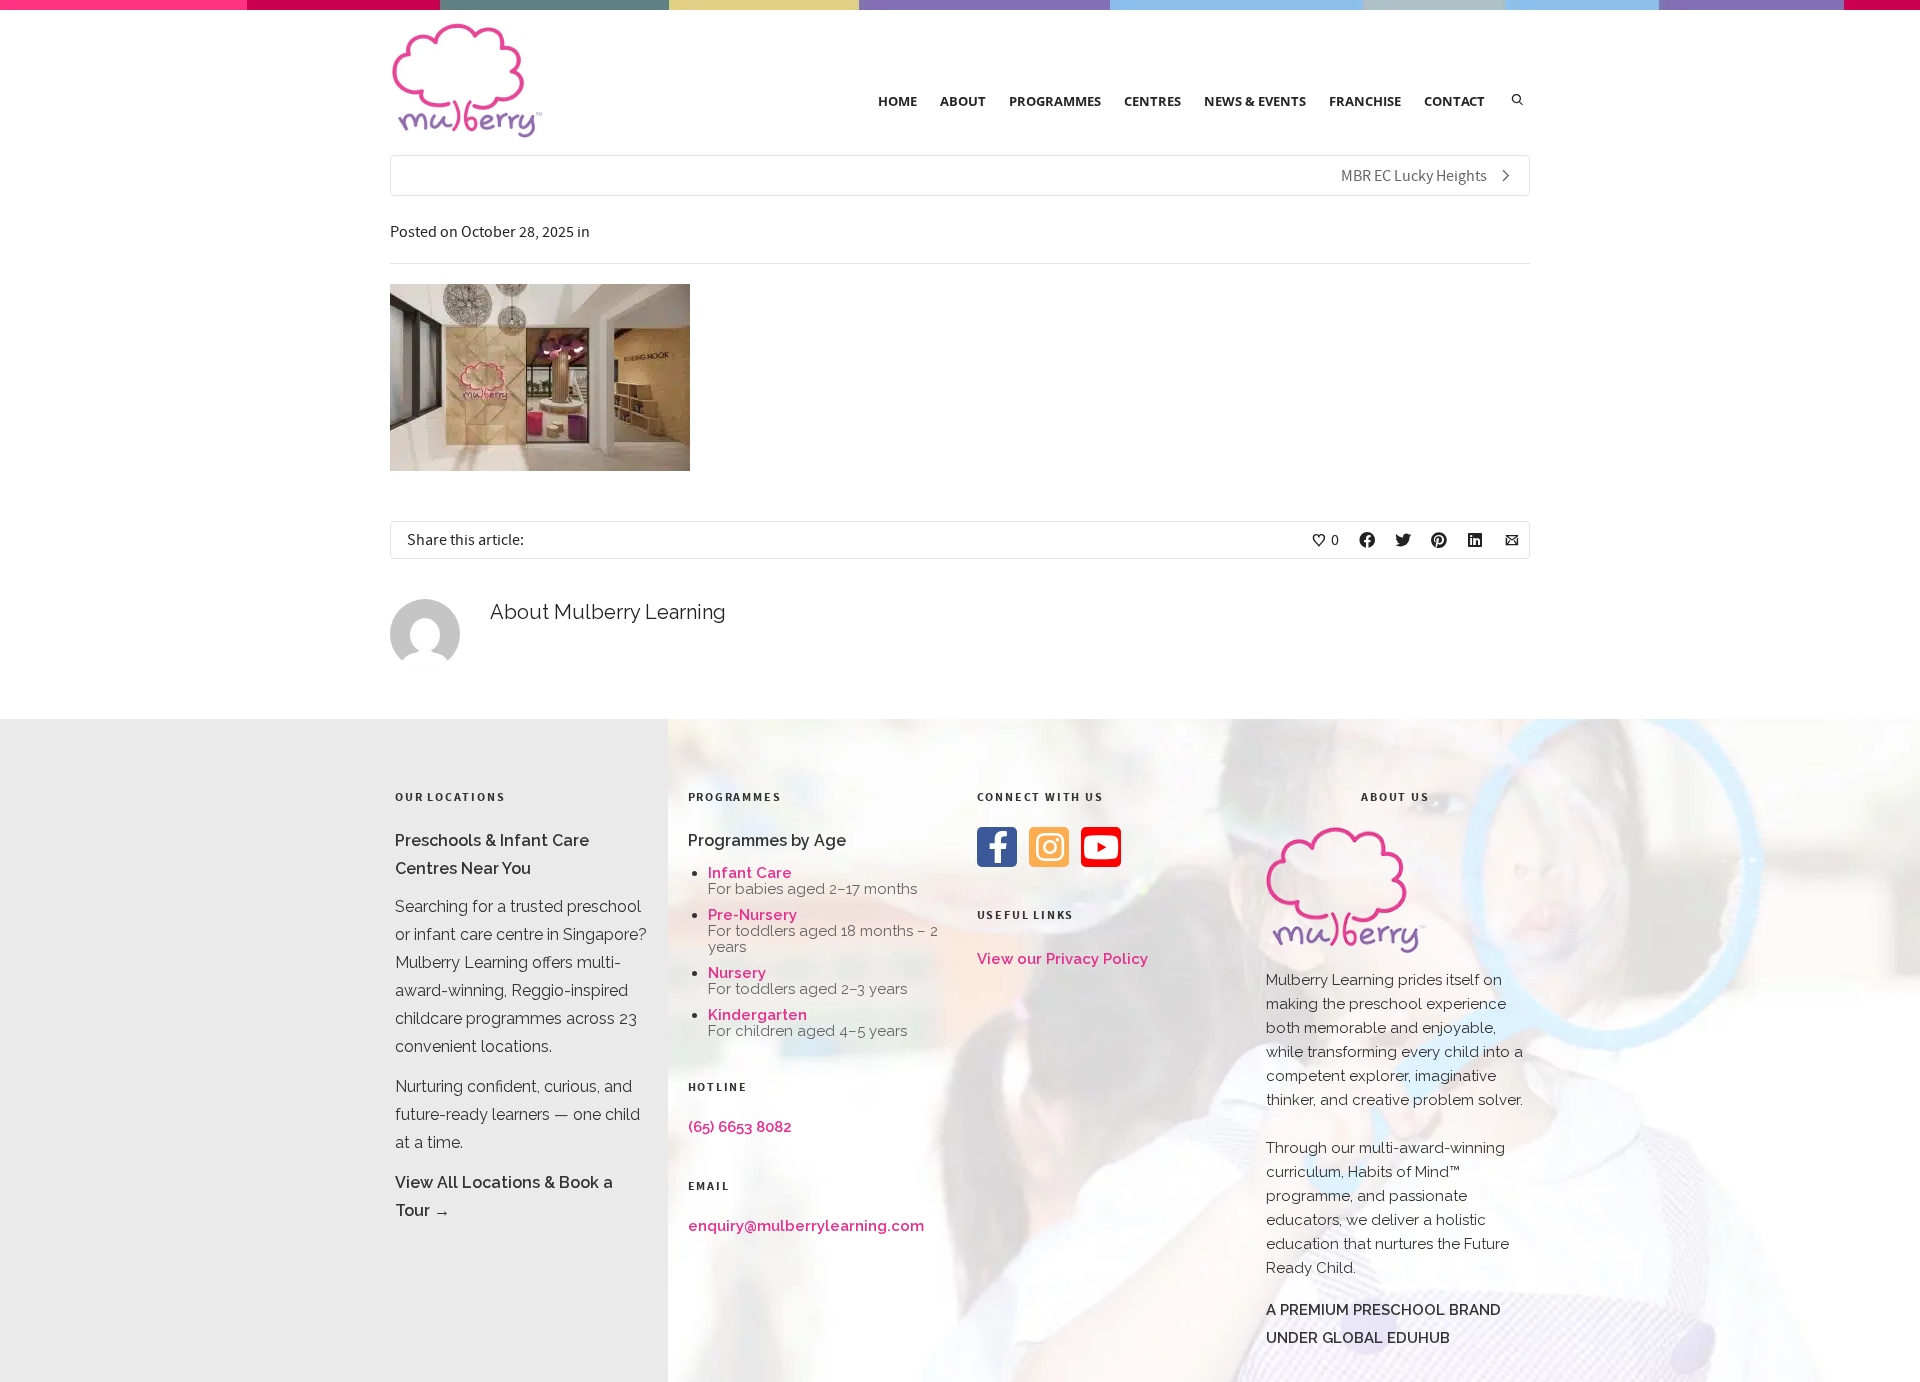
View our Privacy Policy (1062, 959)
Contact (1454, 101)
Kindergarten (757, 1015)
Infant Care (750, 873)
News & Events (1255, 101)
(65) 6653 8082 (740, 1127)
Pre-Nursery (752, 915)
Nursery (737, 973)
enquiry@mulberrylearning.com (806, 1226)
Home (897, 101)
